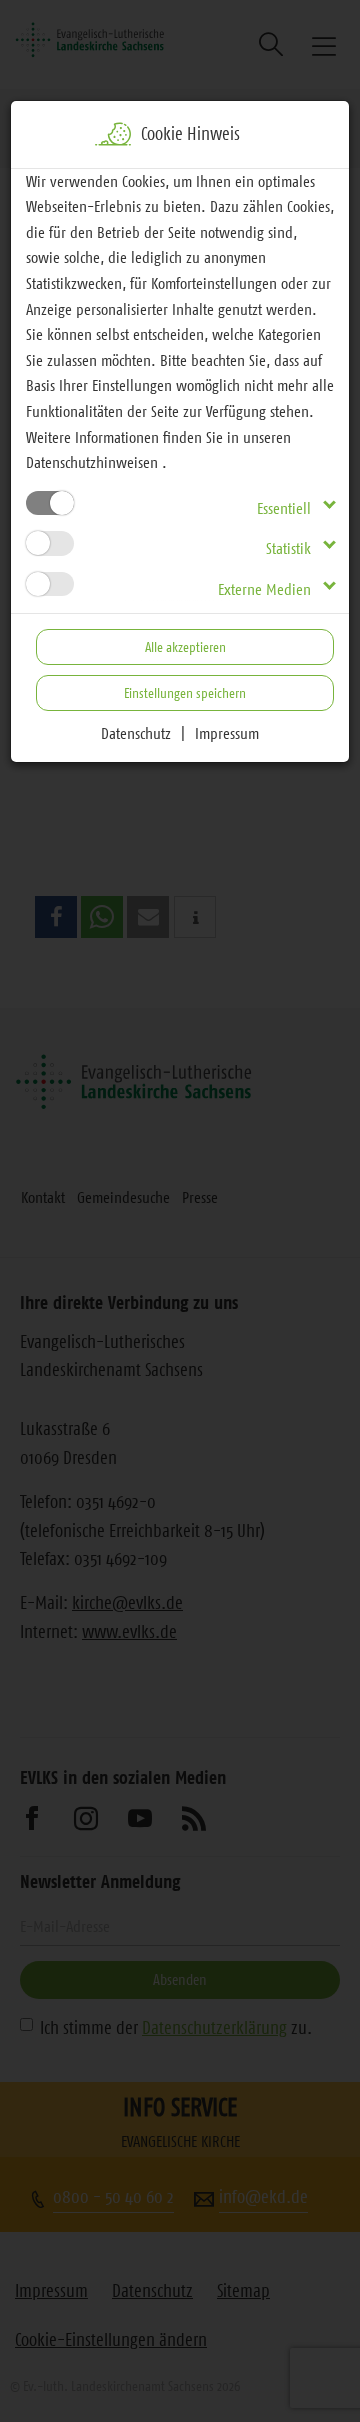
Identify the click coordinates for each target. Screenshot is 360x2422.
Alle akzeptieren (185, 647)
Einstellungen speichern (185, 693)
